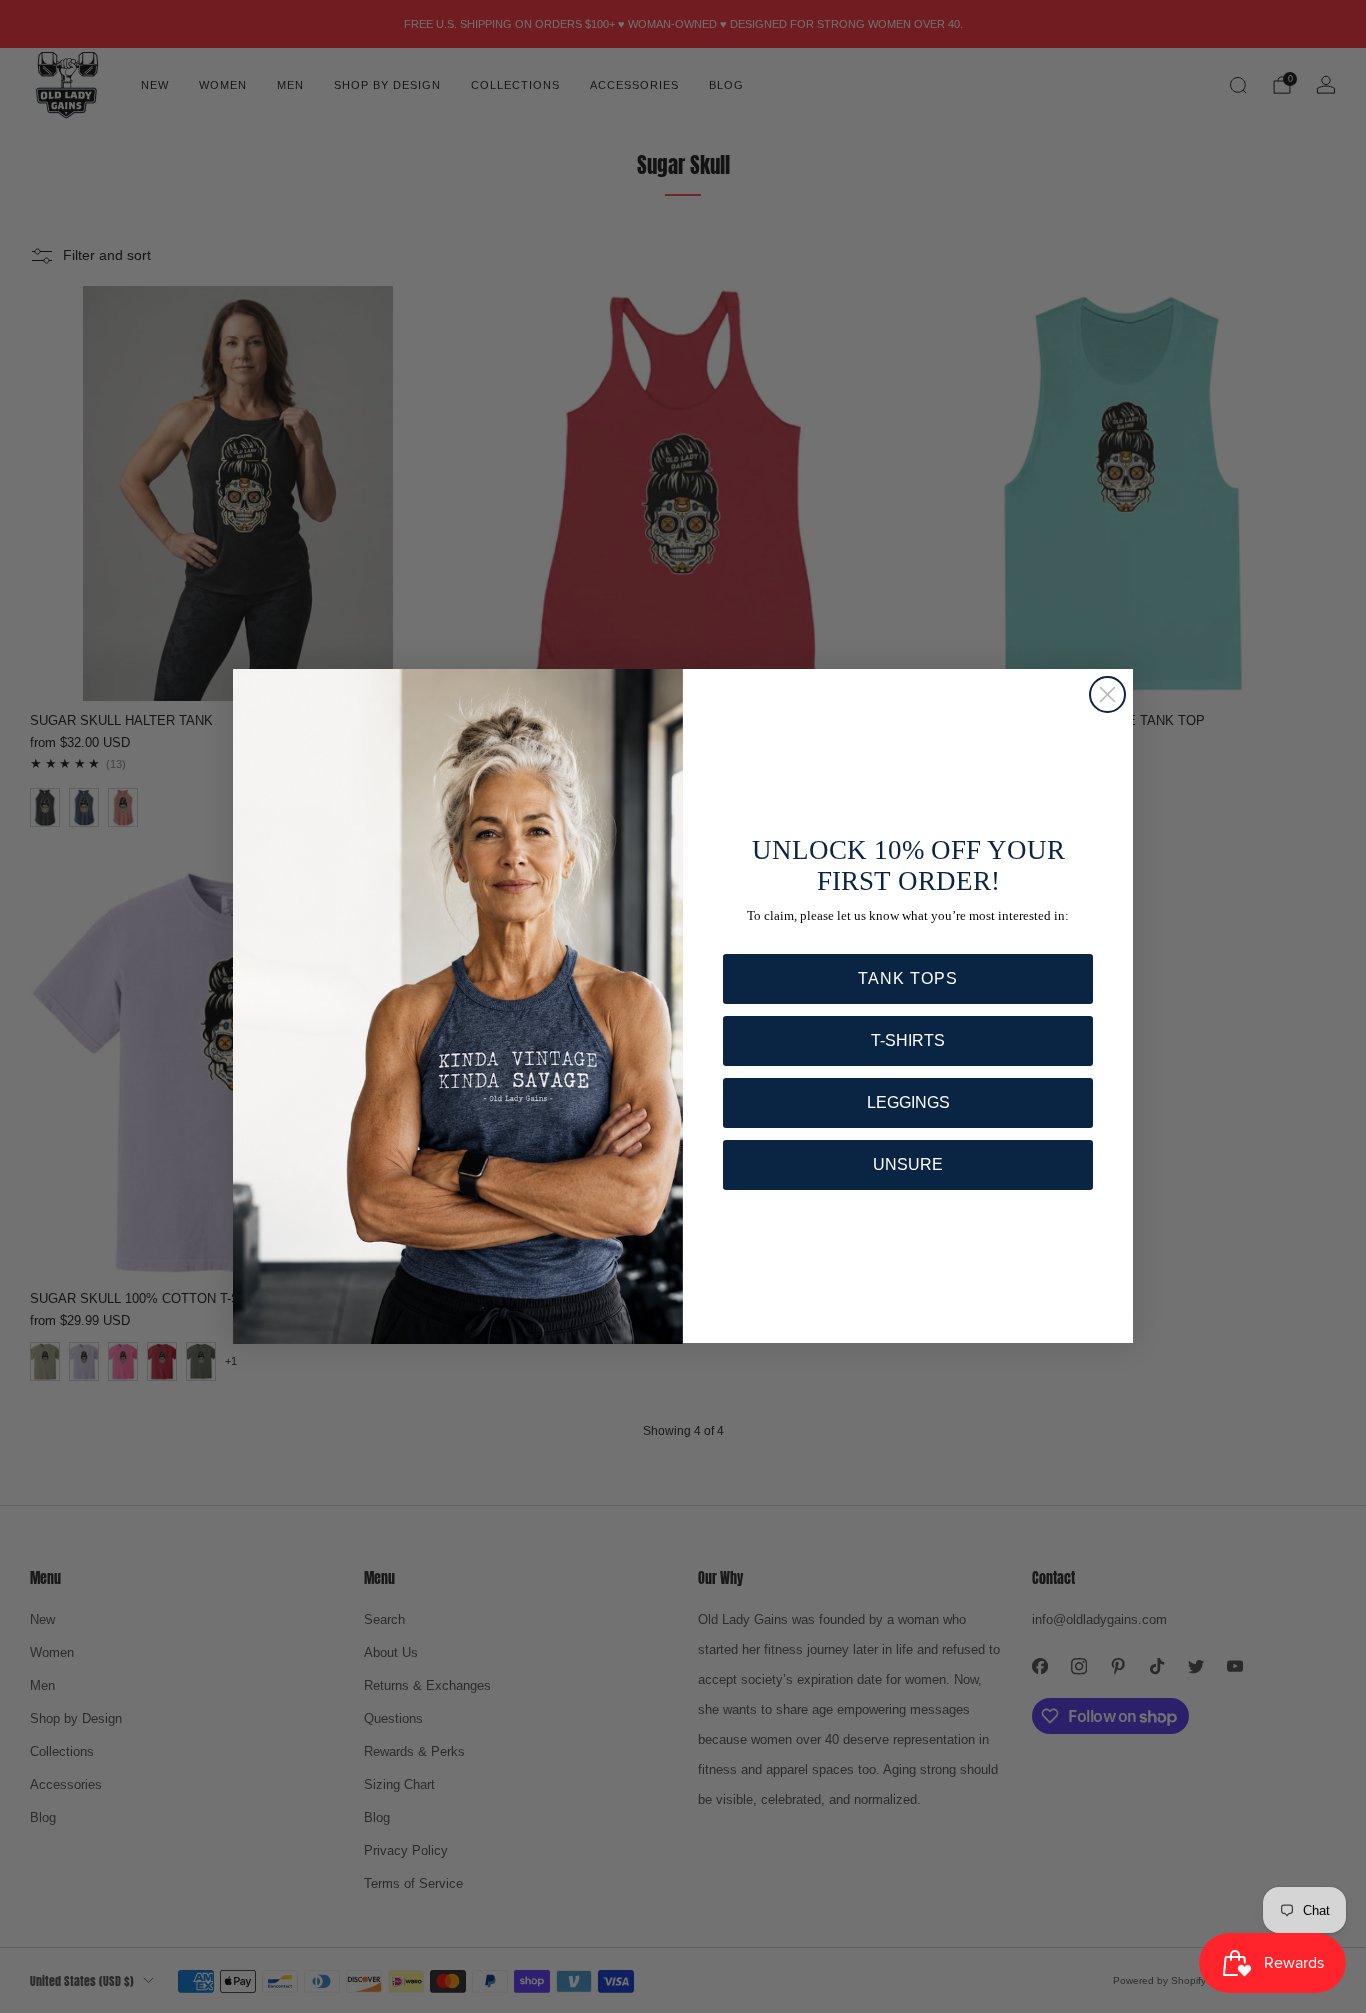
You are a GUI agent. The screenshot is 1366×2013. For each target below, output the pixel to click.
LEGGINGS (908, 1102)
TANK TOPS (908, 978)
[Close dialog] (1107, 694)
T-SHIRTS (908, 1040)
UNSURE (908, 1164)
